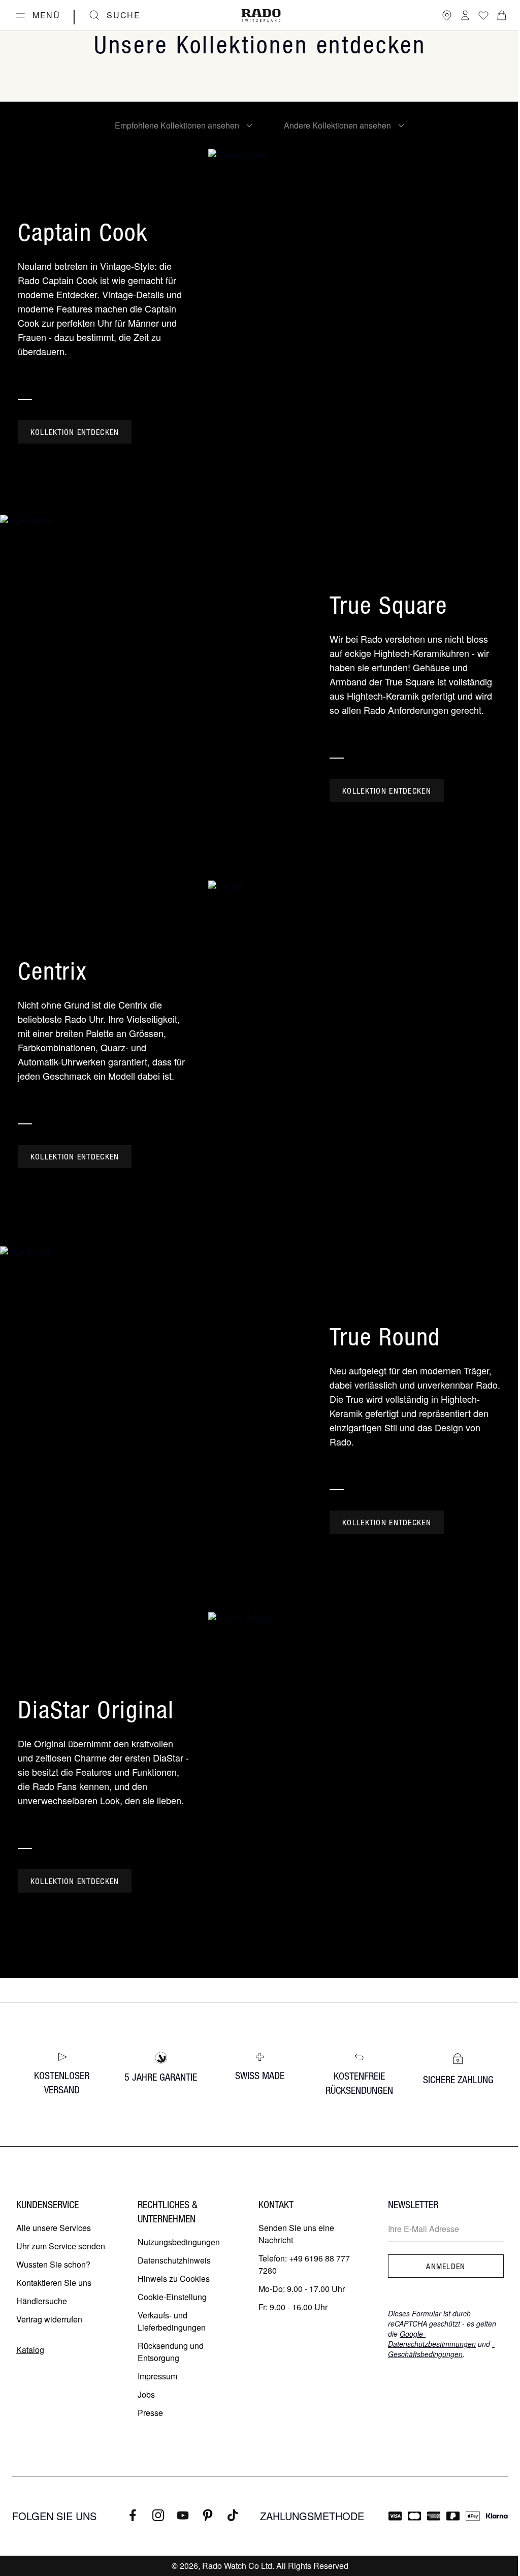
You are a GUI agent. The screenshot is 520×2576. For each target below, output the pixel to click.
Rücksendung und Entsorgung (171, 2352)
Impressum (157, 2376)
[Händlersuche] (447, 15)
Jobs (146, 2394)
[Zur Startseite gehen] (261, 15)
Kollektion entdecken (75, 432)
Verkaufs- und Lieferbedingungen (172, 2321)
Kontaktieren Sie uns (54, 2283)
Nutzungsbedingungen (179, 2242)
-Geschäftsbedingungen (441, 2349)
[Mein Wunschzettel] (483, 15)
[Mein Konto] (465, 15)
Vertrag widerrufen (49, 2319)
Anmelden (446, 2266)
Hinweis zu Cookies (174, 2279)
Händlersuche (42, 2301)
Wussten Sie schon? (53, 2264)
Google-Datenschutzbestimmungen (432, 2339)
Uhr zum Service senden (61, 2246)
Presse (150, 2413)
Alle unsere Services (54, 2228)
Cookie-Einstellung (172, 2297)
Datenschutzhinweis (174, 2260)
